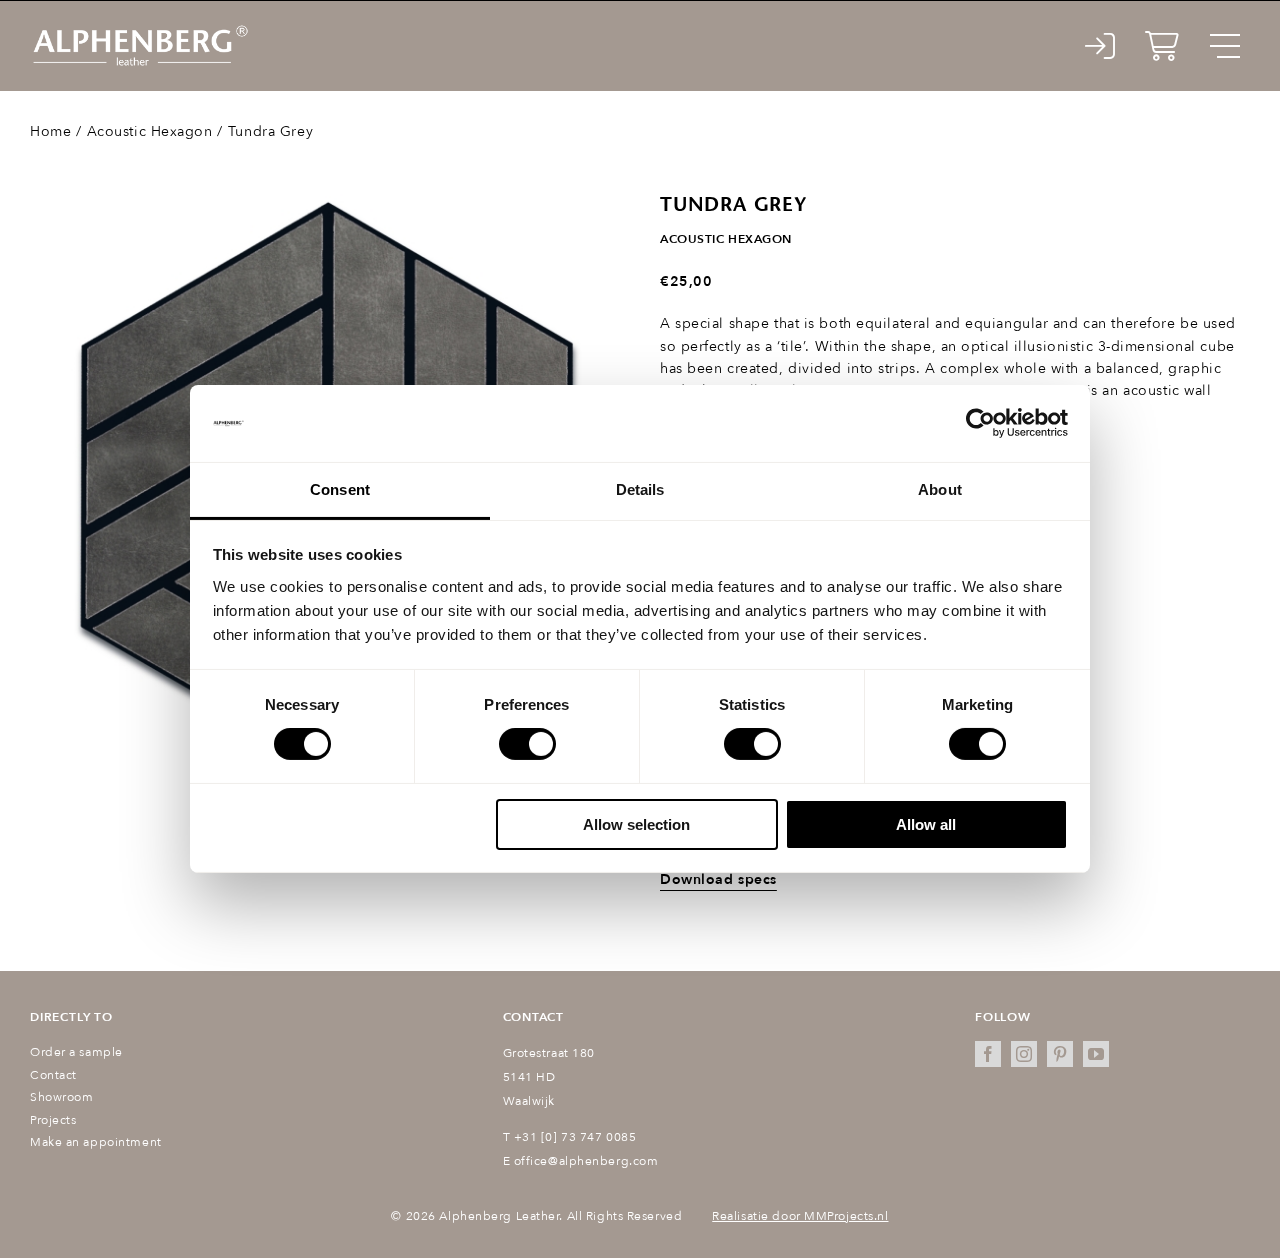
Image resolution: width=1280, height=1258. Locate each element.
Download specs (718, 879)
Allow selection (636, 824)
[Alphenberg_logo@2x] (140, 29)
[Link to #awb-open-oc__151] (1225, 46)
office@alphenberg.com (586, 1161)
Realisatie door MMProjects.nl (800, 1216)
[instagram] (1024, 1054)
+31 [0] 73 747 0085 (575, 1137)
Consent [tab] (340, 489)
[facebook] (988, 1054)
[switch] (527, 744)
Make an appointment (96, 1142)
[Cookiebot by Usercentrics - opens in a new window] (980, 423)
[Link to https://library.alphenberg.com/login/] (1100, 46)
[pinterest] (1060, 1054)
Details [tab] (640, 489)
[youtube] (1096, 1054)
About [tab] (940, 489)
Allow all (926, 824)
